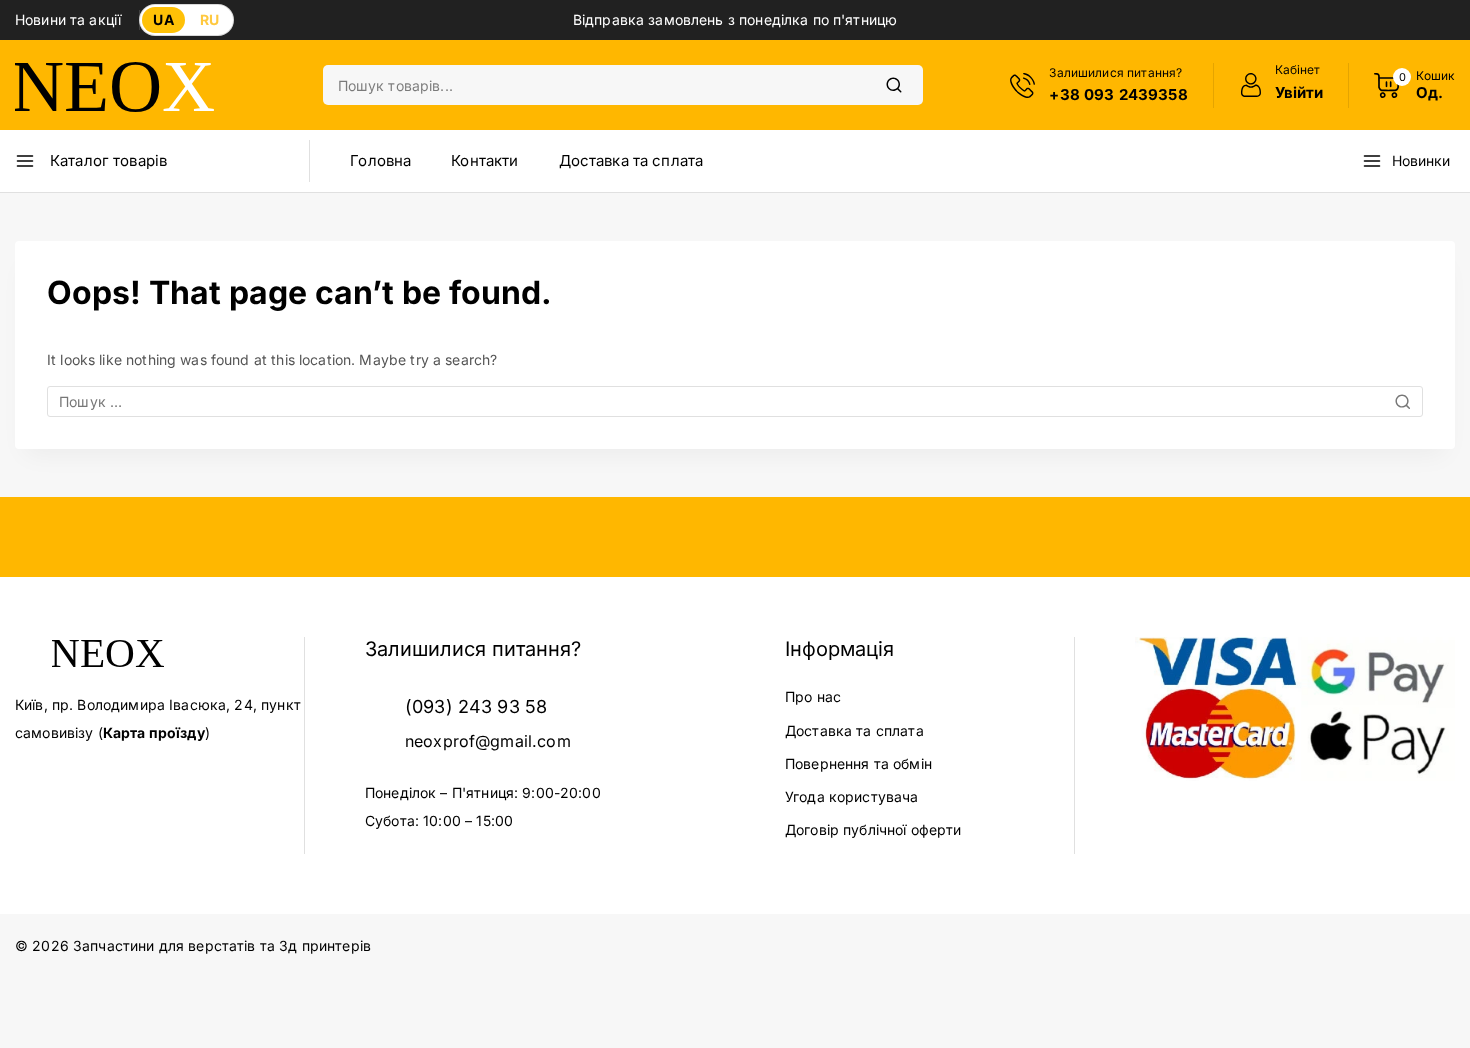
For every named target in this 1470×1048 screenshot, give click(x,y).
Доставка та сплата (631, 160)
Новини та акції (68, 19)
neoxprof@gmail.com (488, 741)
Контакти (484, 160)
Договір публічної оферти (873, 829)
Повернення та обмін (858, 763)
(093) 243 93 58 (476, 706)
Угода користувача (852, 796)
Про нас (813, 696)
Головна (380, 160)
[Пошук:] (735, 401)
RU (209, 19)
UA (163, 19)
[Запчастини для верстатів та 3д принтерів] (115, 85)
